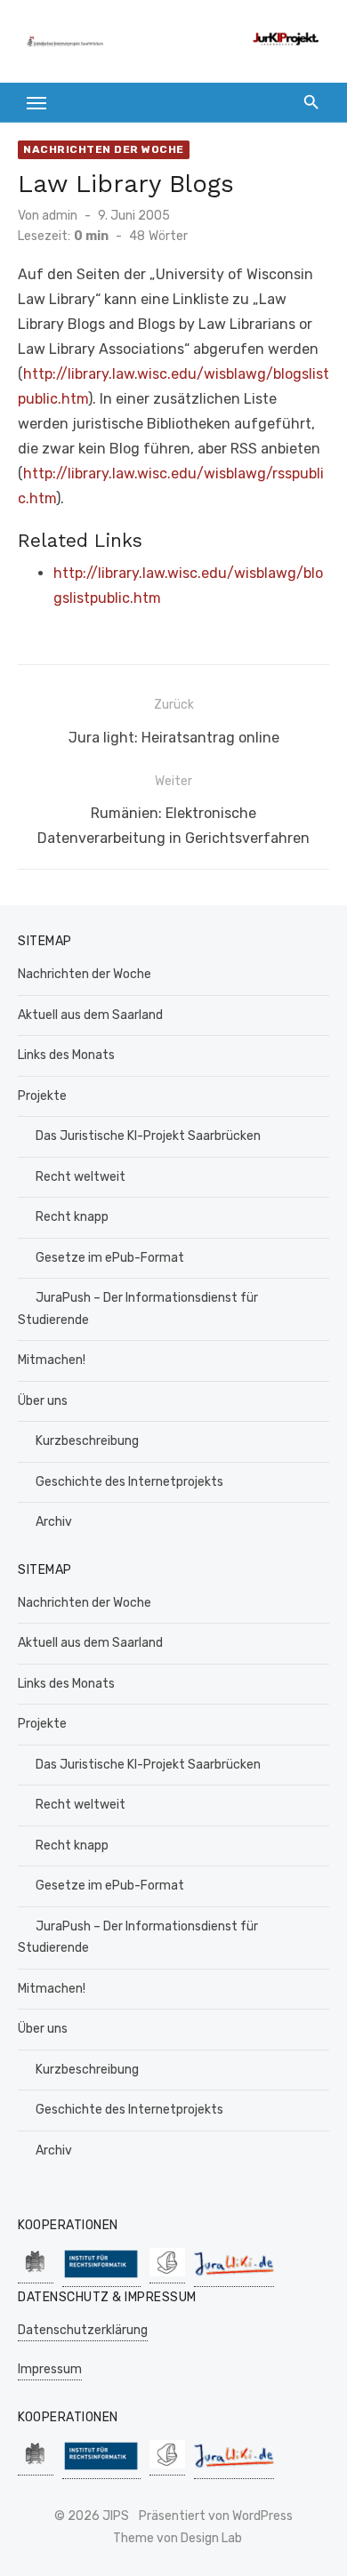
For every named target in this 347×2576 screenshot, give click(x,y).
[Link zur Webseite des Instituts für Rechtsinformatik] (101, 2278)
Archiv (54, 1522)
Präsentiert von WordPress (216, 2516)
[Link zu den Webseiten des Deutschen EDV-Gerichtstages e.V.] (167, 2274)
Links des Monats (66, 1055)
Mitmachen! (52, 1360)
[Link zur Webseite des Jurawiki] (234, 2278)
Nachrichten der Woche (104, 149)
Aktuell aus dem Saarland (90, 1015)
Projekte (42, 1096)
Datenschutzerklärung (83, 2330)
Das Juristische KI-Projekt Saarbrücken (148, 1136)
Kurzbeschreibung (87, 1441)
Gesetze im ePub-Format (110, 1258)
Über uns (43, 1401)
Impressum (50, 2369)
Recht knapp (72, 1217)
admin (60, 216)
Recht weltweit (81, 1177)
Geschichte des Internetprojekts (129, 1482)
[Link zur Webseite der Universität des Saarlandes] (36, 2274)
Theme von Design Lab (178, 2538)
